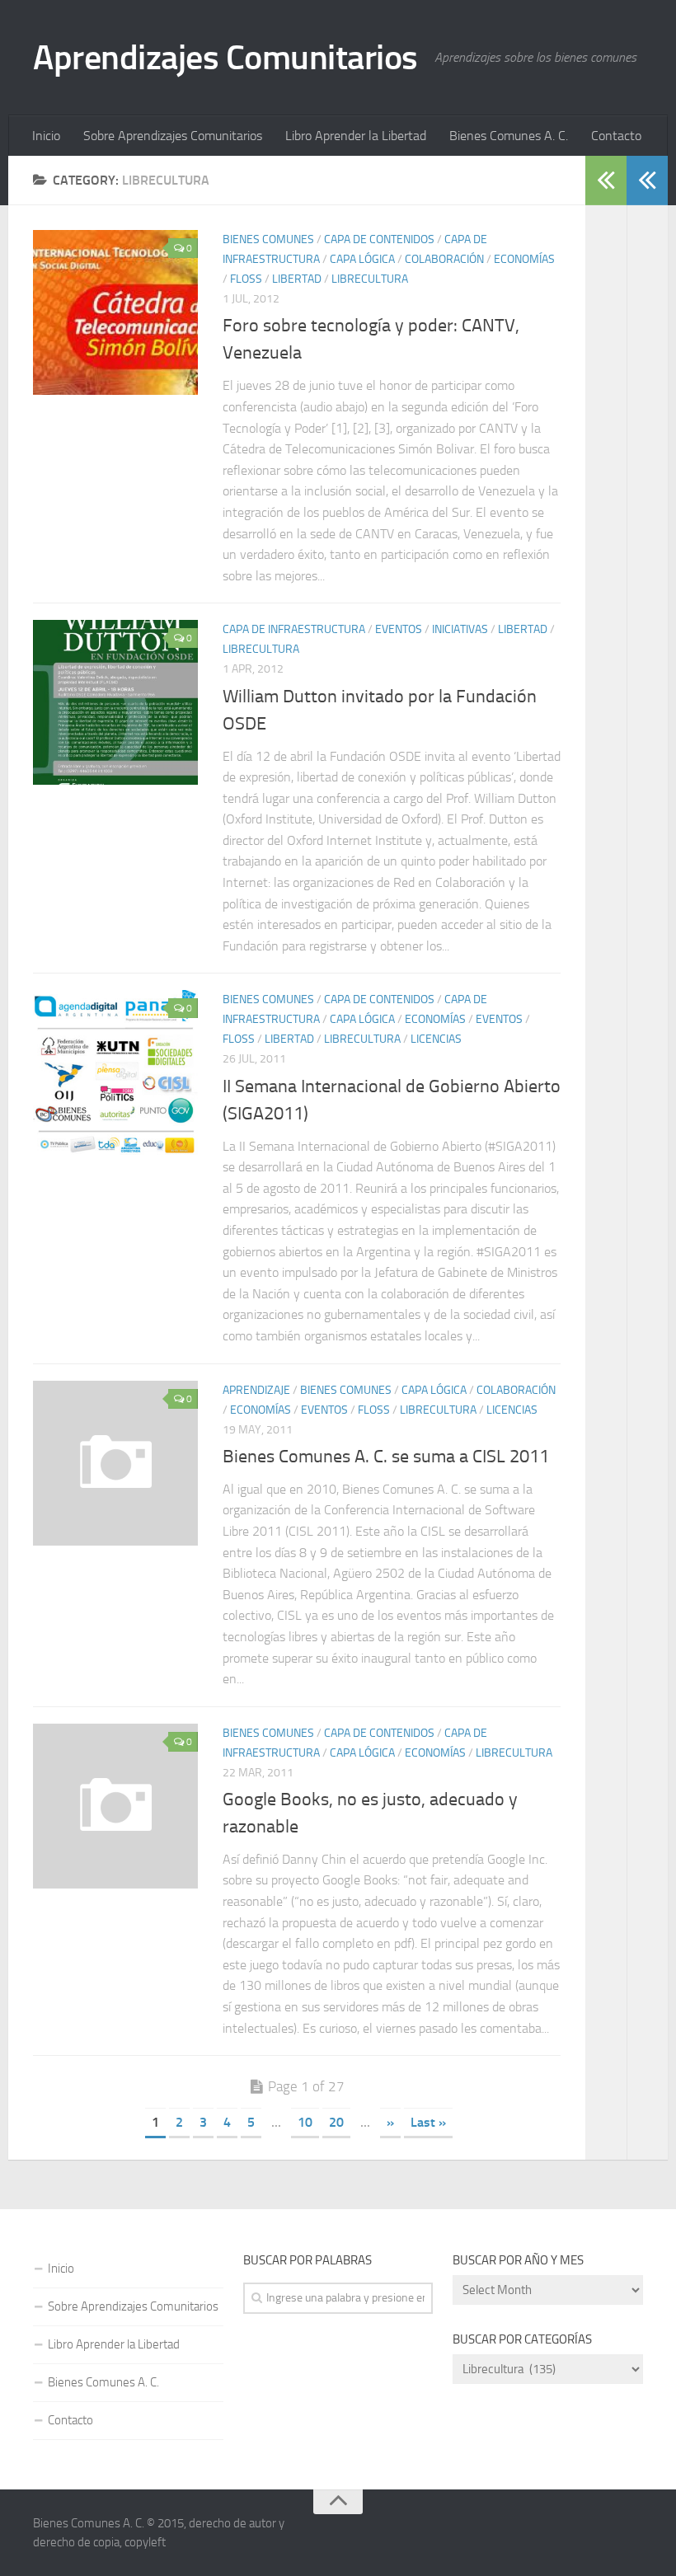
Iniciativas (460, 629)
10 (305, 2122)
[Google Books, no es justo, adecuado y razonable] (115, 1806)
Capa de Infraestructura (294, 629)
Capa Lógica (362, 259)
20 (336, 2122)
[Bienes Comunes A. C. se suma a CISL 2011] (115, 1463)
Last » (428, 2122)
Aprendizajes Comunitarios (225, 58)
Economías (524, 259)
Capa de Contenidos (379, 239)
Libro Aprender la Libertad (356, 136)
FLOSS (246, 279)
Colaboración (444, 259)
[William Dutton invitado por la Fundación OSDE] (115, 702)
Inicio (46, 136)
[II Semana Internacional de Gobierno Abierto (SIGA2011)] (115, 1072)
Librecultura (370, 279)
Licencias (436, 1039)
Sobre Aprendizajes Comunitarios (173, 136)
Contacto (616, 136)
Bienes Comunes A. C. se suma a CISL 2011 (386, 1457)
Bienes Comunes (268, 239)
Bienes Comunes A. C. (509, 136)
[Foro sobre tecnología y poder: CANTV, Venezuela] (115, 312)
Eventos (399, 629)
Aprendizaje (256, 1390)
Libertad (297, 279)
